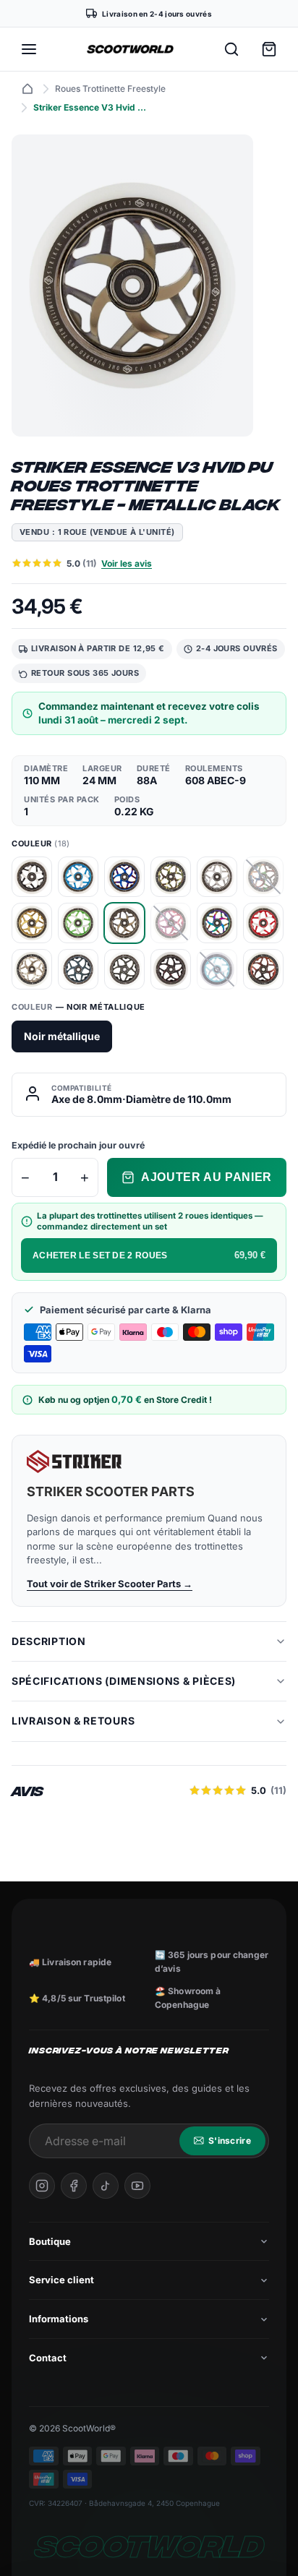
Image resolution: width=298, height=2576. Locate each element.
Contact (48, 2358)
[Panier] (269, 49)
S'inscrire (230, 2141)
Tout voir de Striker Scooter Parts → (110, 1584)
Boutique (50, 2241)
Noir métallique (62, 1036)
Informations (59, 2319)
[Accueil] (27, 89)
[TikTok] (106, 2186)
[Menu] (29, 49)
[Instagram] (42, 2186)
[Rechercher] (231, 49)
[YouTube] (137, 2186)
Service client (61, 2280)
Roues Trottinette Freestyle (110, 89)
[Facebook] (74, 2186)
